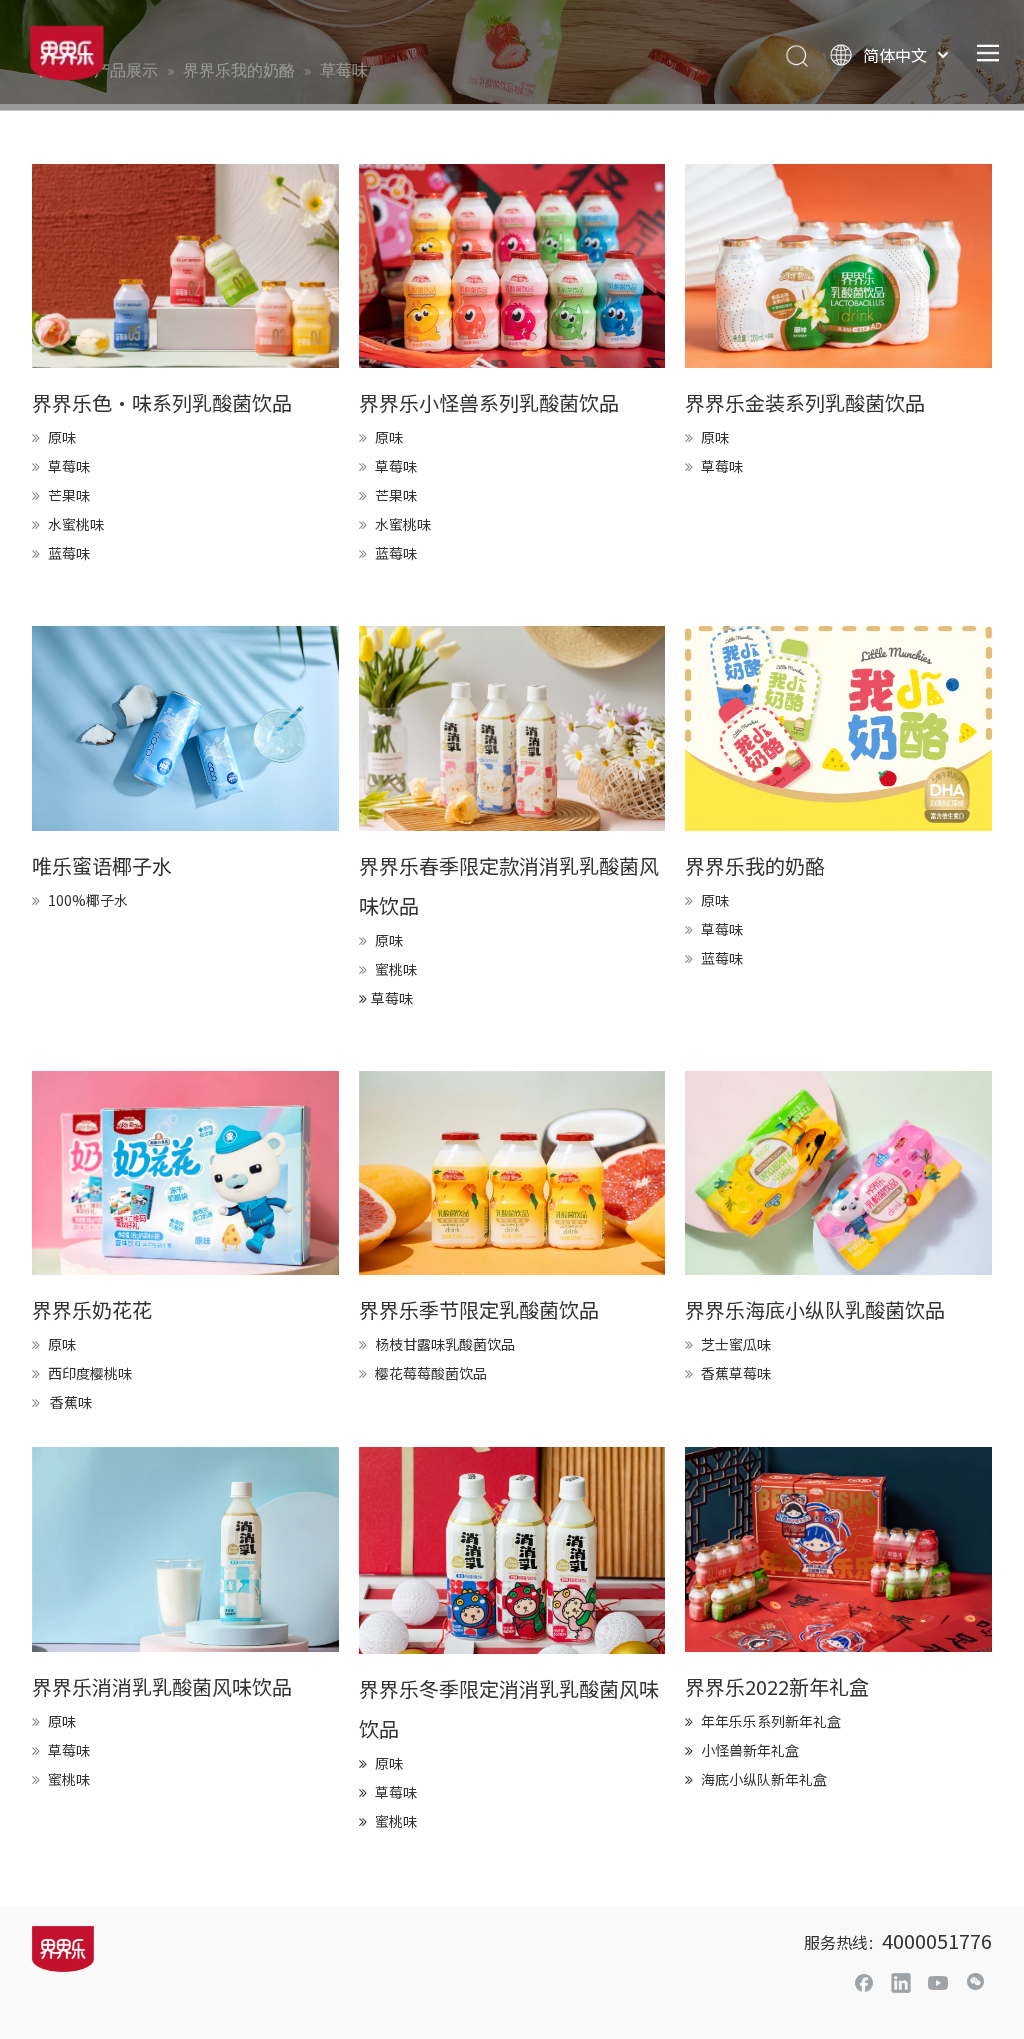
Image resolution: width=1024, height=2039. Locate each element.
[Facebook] (864, 1982)
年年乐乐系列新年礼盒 (771, 1721)
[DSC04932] (838, 1549)
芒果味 (69, 495)
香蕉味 (71, 1402)
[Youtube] (938, 1982)
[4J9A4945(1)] (512, 1550)
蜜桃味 (396, 969)
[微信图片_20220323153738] (838, 728)
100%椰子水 (88, 900)
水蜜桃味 (76, 524)
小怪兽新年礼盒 (750, 1750)
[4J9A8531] (185, 1549)
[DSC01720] (185, 1173)
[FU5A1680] (185, 266)
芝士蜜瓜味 (736, 1344)
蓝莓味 (69, 553)
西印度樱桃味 (90, 1373)
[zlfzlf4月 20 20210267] (185, 728)
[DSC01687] (838, 1173)
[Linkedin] (901, 1982)
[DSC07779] (512, 266)
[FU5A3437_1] (512, 728)
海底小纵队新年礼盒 (764, 1779)
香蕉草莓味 (736, 1373)
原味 (62, 437)
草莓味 (69, 466)
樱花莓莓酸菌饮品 (431, 1373)
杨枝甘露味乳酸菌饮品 (445, 1344)
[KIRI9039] (838, 266)
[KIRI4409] (512, 1173)
